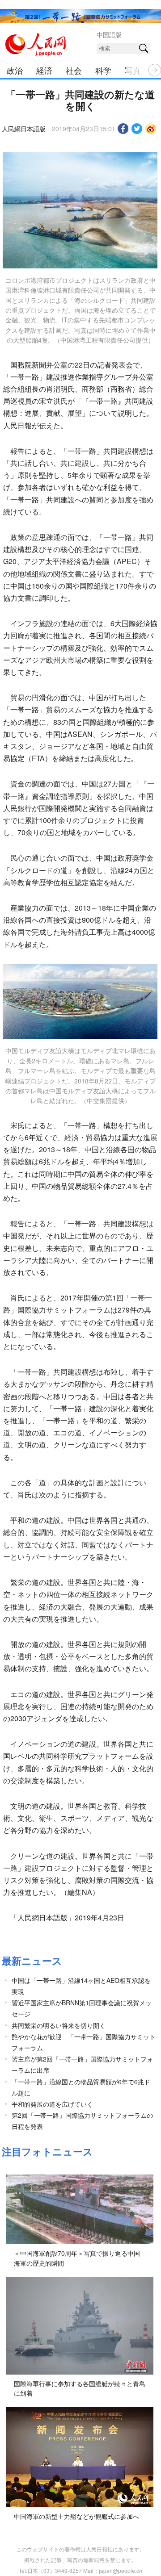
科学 (103, 70)
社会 (74, 70)
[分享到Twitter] (137, 129)
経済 (44, 70)
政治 (15, 70)
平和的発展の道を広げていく (52, 2104)
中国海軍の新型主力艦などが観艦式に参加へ (76, 2516)
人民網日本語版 (24, 129)
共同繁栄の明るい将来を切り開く (59, 2025)
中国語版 (109, 34)
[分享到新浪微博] (151, 129)
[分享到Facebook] (123, 129)
